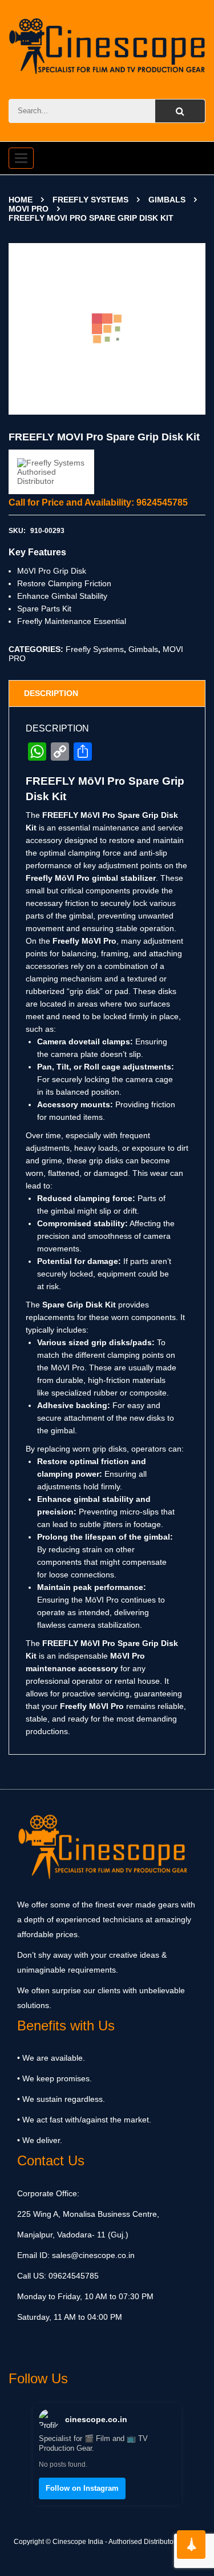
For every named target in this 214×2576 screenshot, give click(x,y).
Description (51, 693)
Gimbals (167, 200)
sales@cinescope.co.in (93, 2255)
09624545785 (72, 2276)
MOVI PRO (29, 209)
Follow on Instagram (82, 2488)
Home (21, 200)
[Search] (180, 111)
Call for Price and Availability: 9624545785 (98, 502)
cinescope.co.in (96, 2419)
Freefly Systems (90, 200)
